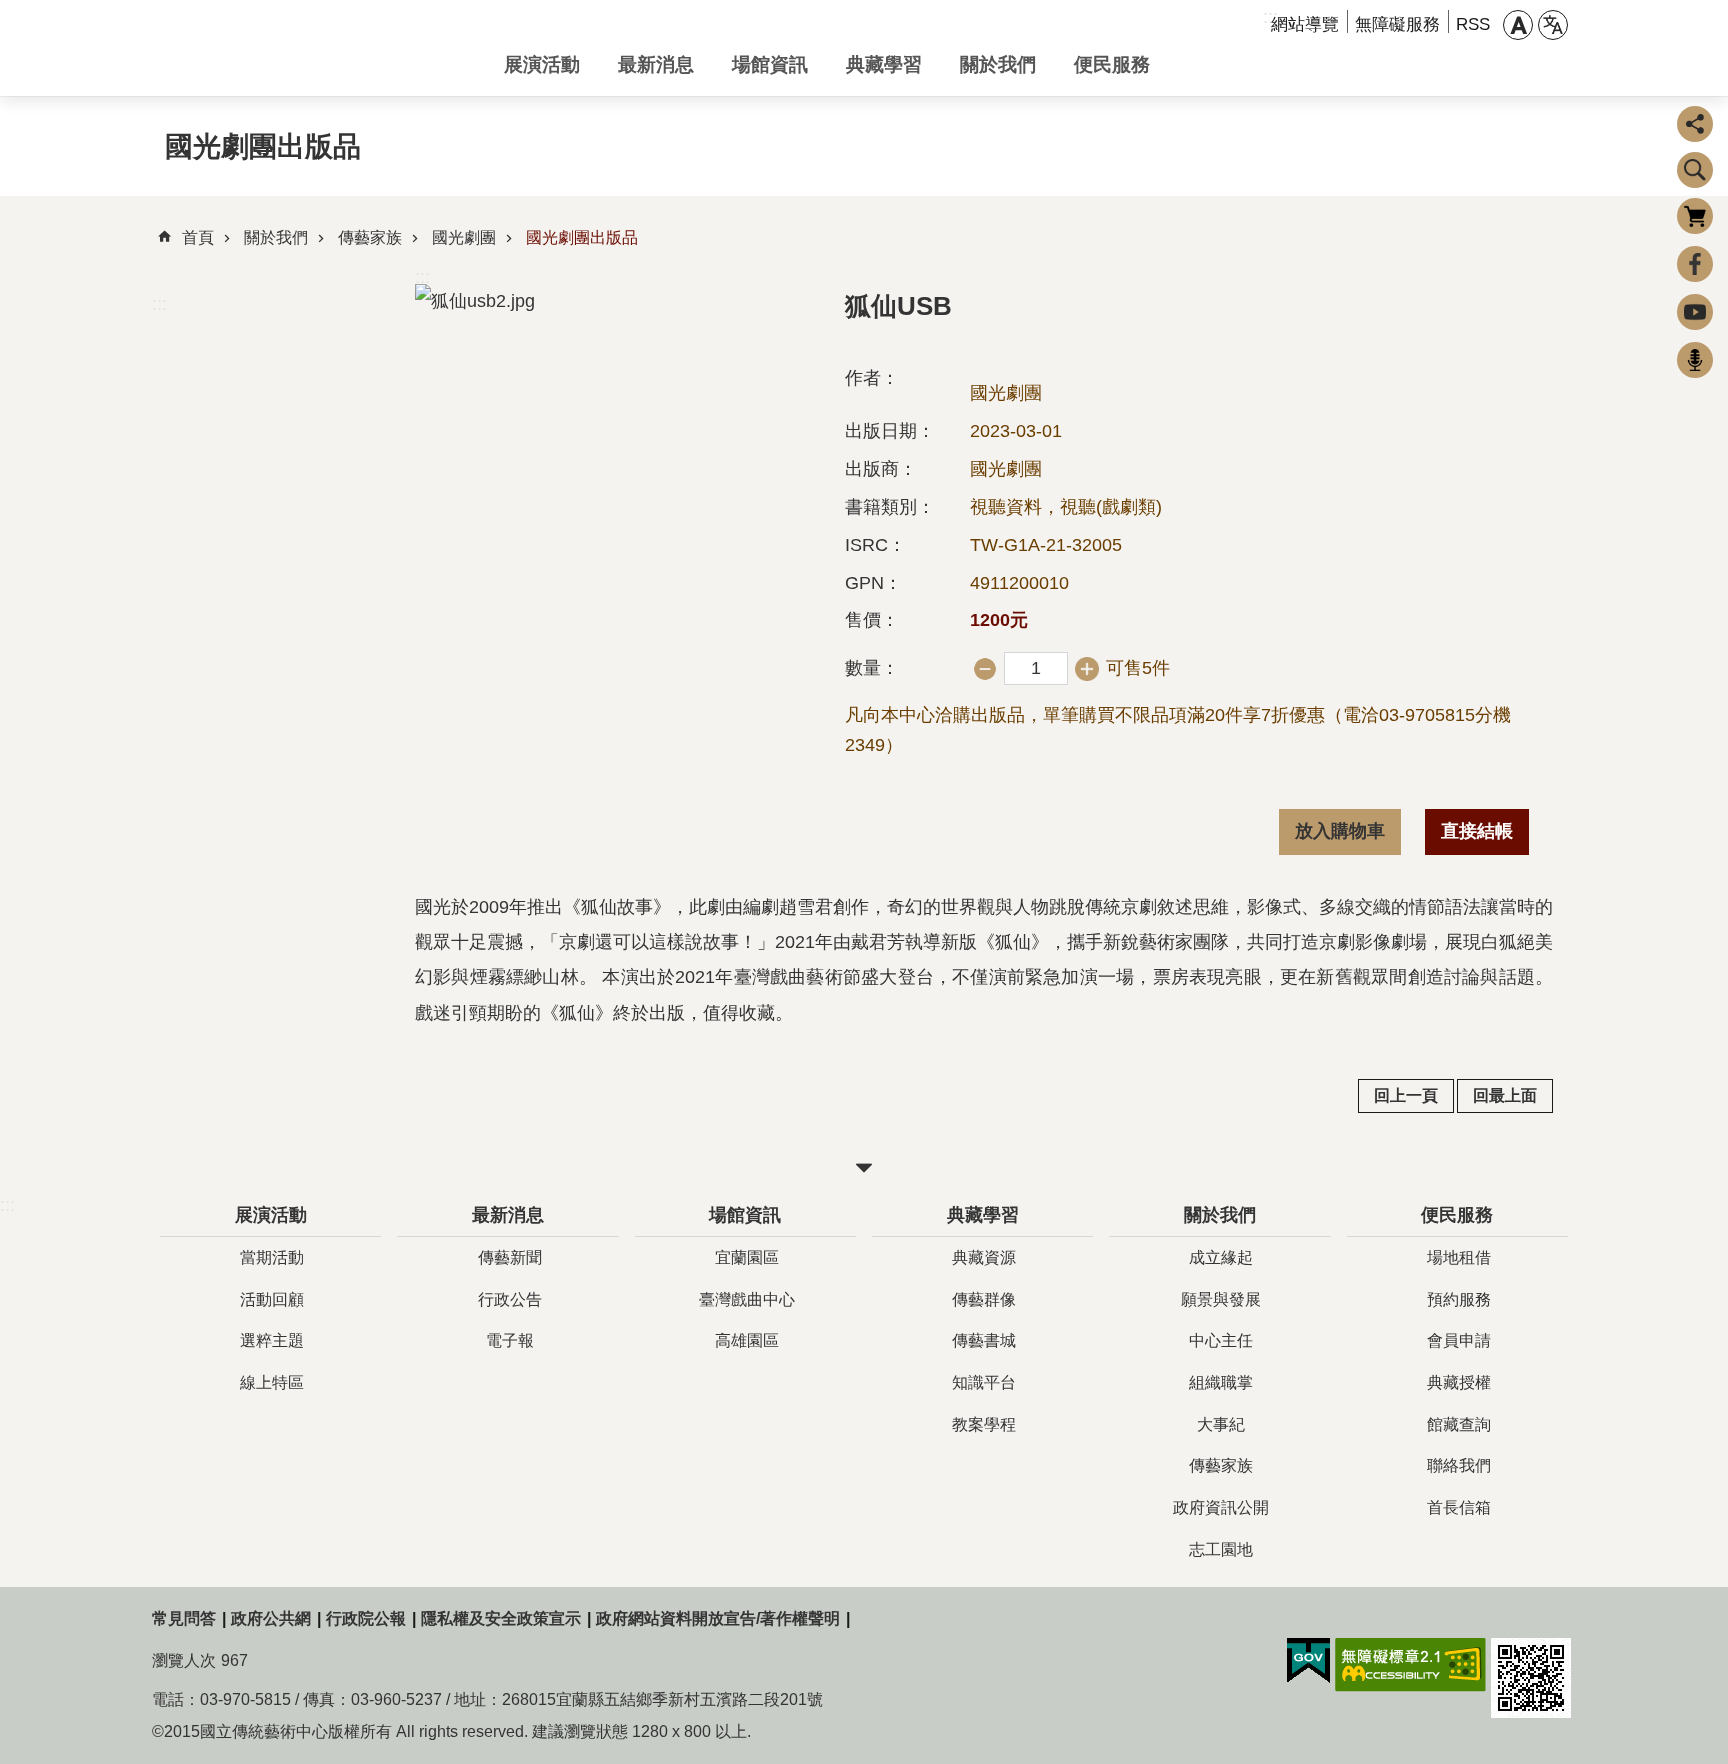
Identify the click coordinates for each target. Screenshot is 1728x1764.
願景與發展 (1221, 1299)
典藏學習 (884, 64)
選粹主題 (272, 1340)
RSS (1473, 24)
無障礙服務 (1397, 24)
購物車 (1695, 216)
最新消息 (656, 64)
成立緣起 (1221, 1257)
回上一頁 (1406, 1095)
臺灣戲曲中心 (747, 1299)
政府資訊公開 (1221, 1507)
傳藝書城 (984, 1340)
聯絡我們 (1459, 1465)
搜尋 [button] (1695, 170)
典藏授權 (1459, 1382)
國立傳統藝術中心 (312, 48)
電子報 (510, 1340)
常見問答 (184, 1618)
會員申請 (1459, 1340)
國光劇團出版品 (582, 237)
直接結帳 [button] (1477, 831)
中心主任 (1221, 1340)
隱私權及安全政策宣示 (501, 1618)
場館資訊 (770, 64)
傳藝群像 (984, 1299)
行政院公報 (366, 1618)
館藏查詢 (1459, 1424)
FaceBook (1695, 264)
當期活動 (272, 1257)
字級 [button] (1518, 25)
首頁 (198, 237)
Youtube (1695, 312)
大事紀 (1221, 1424)
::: (159, 304)
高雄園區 (747, 1340)
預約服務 (1459, 1299)
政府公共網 (271, 1618)
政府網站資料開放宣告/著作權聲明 (718, 1618)
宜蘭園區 (747, 1257)
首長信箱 (1459, 1507)
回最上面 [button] (1505, 1095)
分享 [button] (1695, 124)
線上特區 (272, 1382)
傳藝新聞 (510, 1257)
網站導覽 (1305, 24)
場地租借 (1459, 1257)
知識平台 (984, 1382)
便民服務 (1112, 64)
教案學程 (984, 1424)
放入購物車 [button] (1340, 831)
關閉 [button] (864, 1168)
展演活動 (542, 64)
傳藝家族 (370, 237)
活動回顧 (272, 1299)
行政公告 (510, 1299)
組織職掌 (1221, 1382)
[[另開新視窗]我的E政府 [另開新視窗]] (1308, 1661)
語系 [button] (1553, 25)
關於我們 (998, 64)
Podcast (1695, 360)
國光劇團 (464, 237)
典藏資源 (984, 1257)
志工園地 (1221, 1549)
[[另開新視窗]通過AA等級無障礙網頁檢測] (1410, 1665)
